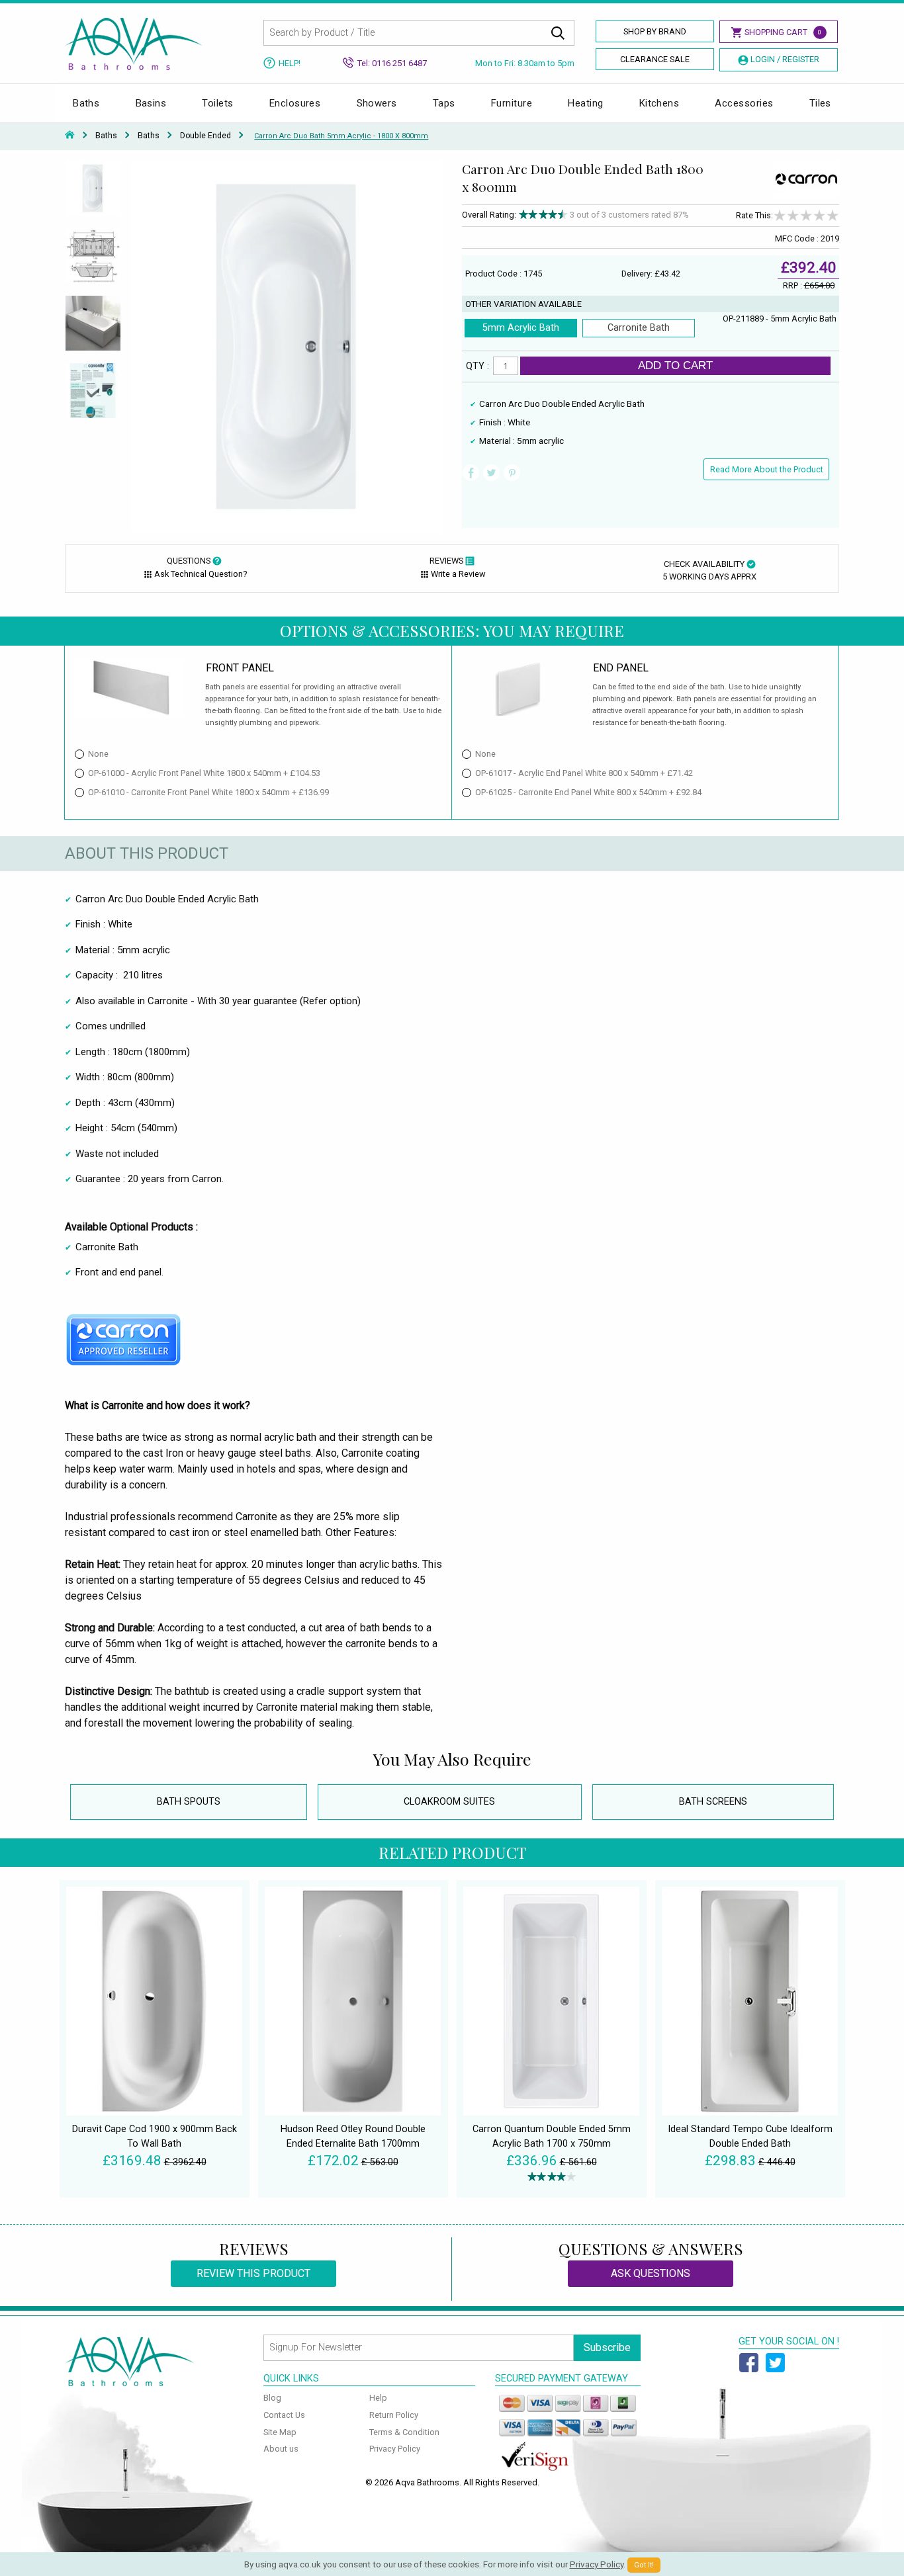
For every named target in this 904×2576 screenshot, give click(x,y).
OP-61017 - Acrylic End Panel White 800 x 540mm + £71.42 (584, 773)
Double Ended (205, 136)
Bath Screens (713, 1802)
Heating (585, 103)
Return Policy (394, 2415)
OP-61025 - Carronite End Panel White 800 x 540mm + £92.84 (588, 792)
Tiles (820, 103)
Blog (272, 2398)
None (98, 754)
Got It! (644, 2565)
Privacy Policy (395, 2449)
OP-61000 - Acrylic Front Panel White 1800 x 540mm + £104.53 (204, 773)
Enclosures (295, 103)
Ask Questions (651, 2273)
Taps (444, 103)
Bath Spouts (189, 1802)
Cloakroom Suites (449, 1802)
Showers (377, 103)
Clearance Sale (655, 59)
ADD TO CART (675, 365)
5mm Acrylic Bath (521, 328)
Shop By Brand (655, 31)
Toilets (217, 103)
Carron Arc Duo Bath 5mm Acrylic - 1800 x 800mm (341, 136)
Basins (151, 103)
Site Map (280, 2432)
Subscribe (607, 2347)
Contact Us (284, 2415)
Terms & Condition (404, 2432)
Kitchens (659, 103)
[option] (93, 194)
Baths (86, 103)
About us (281, 2449)
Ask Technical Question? (201, 574)
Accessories (744, 103)
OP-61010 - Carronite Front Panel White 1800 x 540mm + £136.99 (208, 792)
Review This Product (253, 2273)
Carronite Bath (639, 328)
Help (378, 2398)
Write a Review (458, 574)
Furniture (512, 103)
